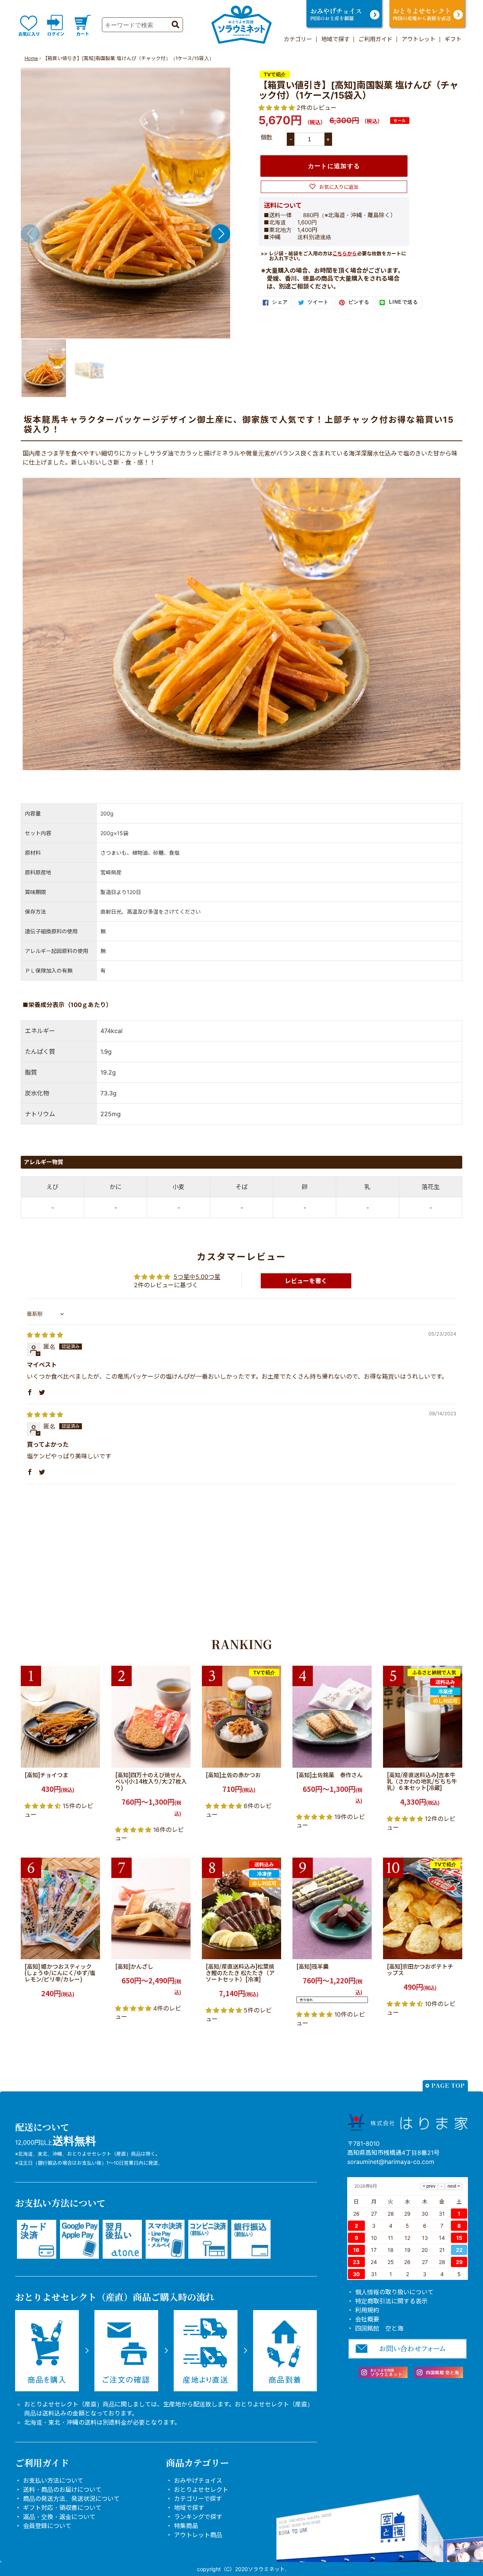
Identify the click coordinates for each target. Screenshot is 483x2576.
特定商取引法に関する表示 (391, 2301)
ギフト (453, 39)
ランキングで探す (198, 2517)
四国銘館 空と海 (379, 2328)
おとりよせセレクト (201, 2490)
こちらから (345, 253)
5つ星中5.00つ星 (197, 1277)
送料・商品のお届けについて (62, 2490)
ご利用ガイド (375, 39)
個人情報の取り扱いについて (394, 2292)
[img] (45, 1335)
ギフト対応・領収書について (62, 2508)
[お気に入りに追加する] (92, 1759)
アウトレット (418, 39)
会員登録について (47, 2526)
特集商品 (186, 2526)
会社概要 (367, 2319)
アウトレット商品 (198, 2535)
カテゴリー (298, 39)
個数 (266, 137)
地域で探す (335, 39)
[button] (221, 234)
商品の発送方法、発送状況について (71, 2499)
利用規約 (367, 2310)
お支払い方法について (53, 2480)
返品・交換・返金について (59, 2517)
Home (31, 58)
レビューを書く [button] (306, 1281)
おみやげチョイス (198, 2480)
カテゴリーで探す (198, 2499)
